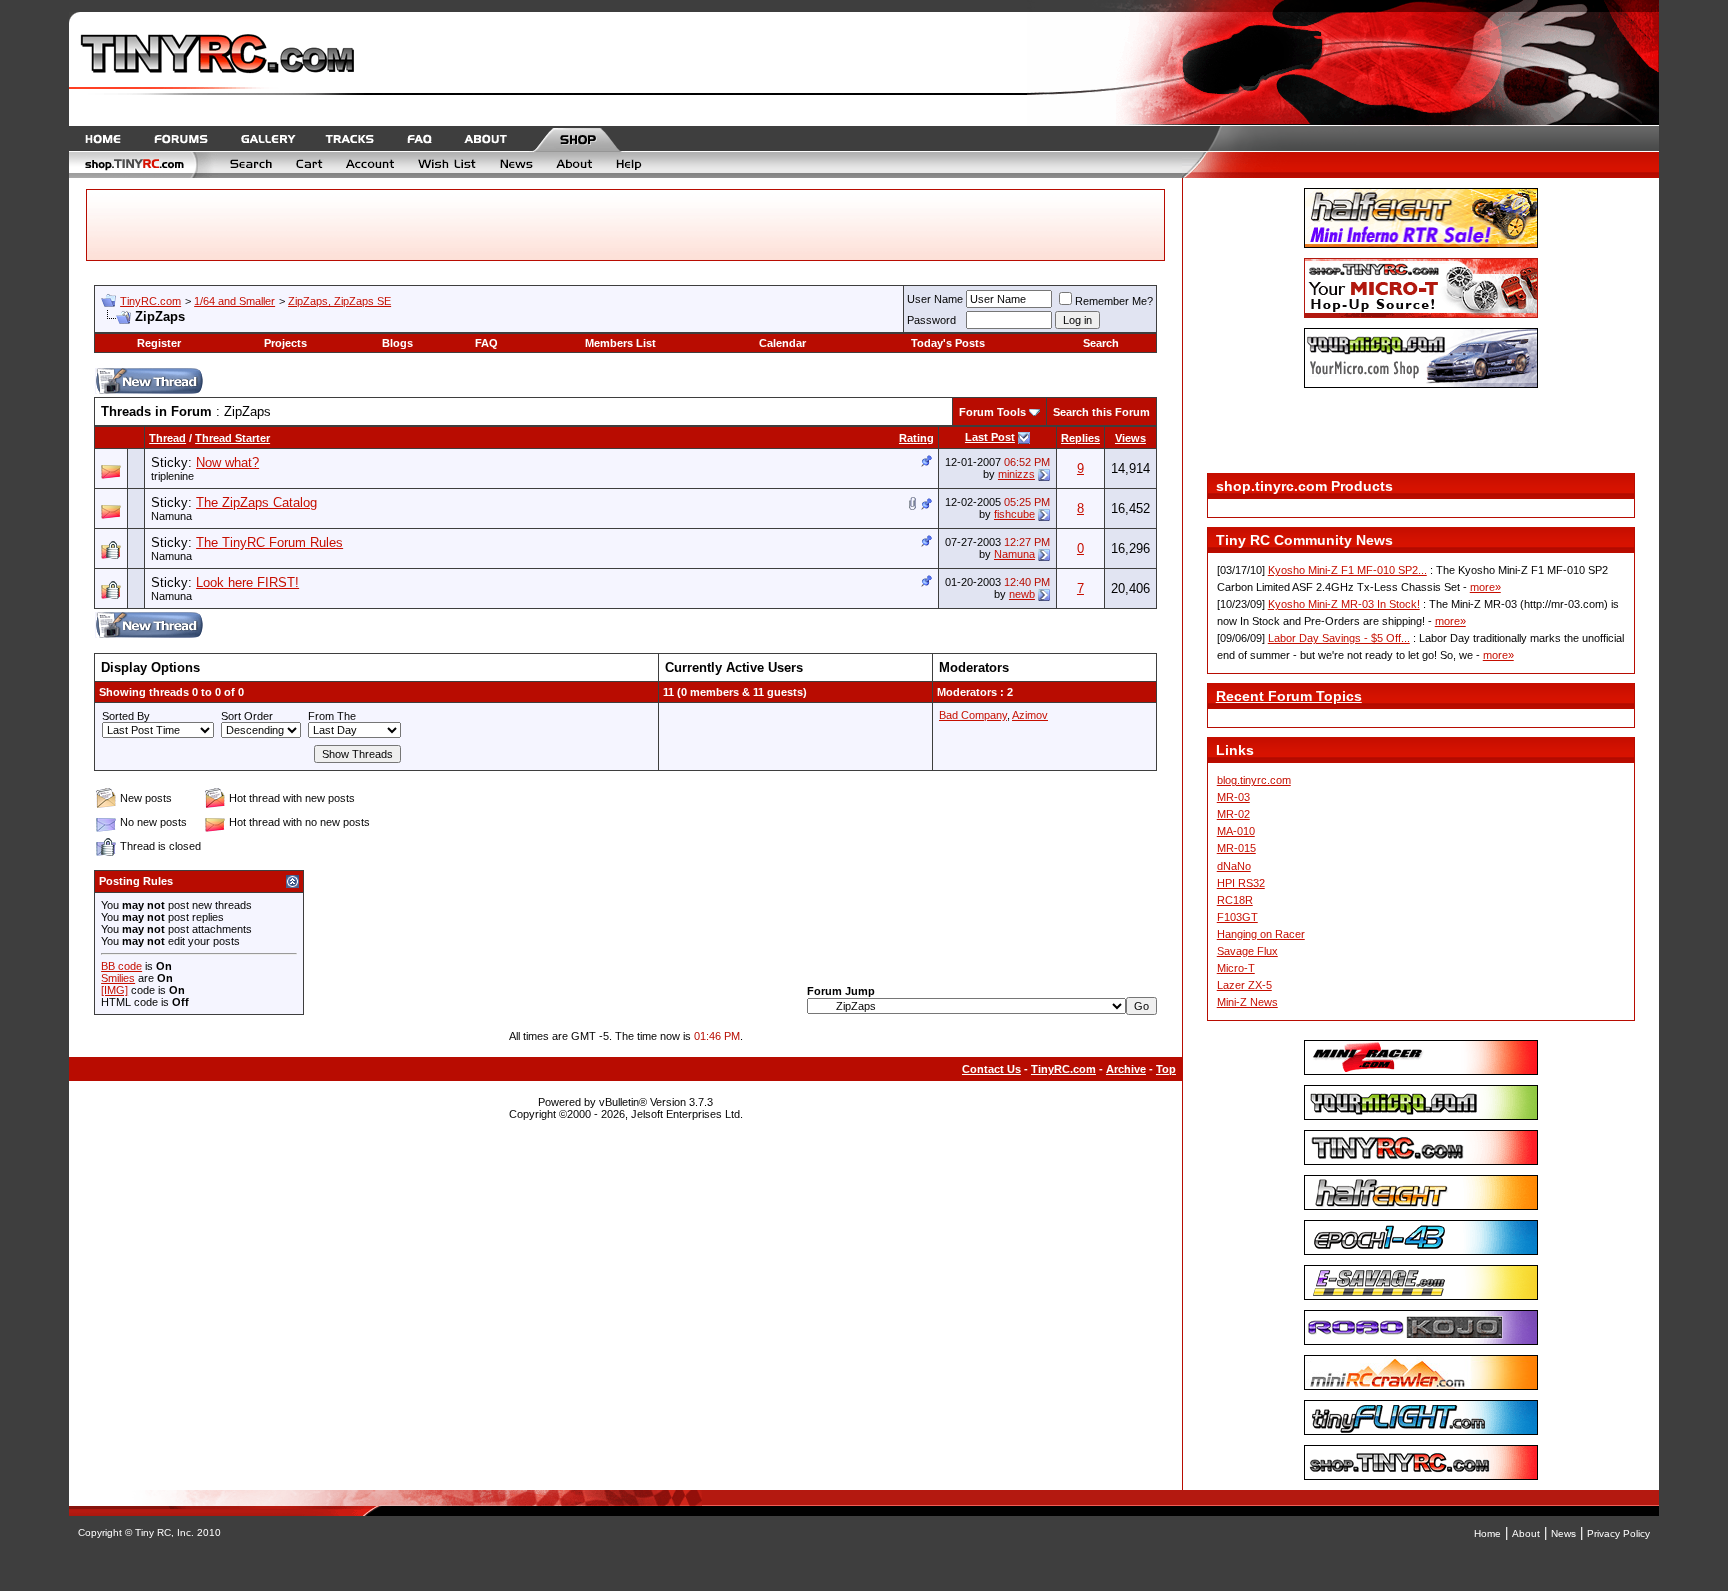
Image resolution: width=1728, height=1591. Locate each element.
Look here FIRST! (247, 582)
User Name (935, 299)
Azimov (1030, 715)
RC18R (1235, 900)
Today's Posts (948, 343)
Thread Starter (232, 438)
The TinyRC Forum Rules (269, 542)
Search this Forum (1101, 412)
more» (1485, 587)
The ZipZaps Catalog (256, 502)
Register (159, 343)
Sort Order (247, 716)
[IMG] (114, 990)
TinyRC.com (150, 301)
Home (1487, 1533)
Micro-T (1236, 968)
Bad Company (973, 715)
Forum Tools (992, 412)
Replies (1080, 438)
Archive (1126, 1069)
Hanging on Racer (1261, 934)
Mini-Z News (1247, 1002)
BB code (121, 966)
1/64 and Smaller (234, 301)
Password (931, 320)
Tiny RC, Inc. (164, 1532)
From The (332, 716)
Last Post (990, 437)
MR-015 (1236, 848)
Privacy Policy (1618, 1533)
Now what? (227, 462)
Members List (620, 343)
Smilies (118, 978)
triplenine (172, 476)
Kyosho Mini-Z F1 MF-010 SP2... (1347, 570)
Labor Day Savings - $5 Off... (1339, 638)
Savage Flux (1247, 951)
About (1526, 1533)
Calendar (782, 343)
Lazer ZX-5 (1244, 985)
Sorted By (126, 716)
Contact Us (991, 1069)
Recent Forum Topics (1289, 696)
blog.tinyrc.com (1254, 780)
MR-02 (1233, 814)
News (1563, 1533)
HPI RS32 (1241, 883)
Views (1130, 438)
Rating (916, 438)
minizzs (1016, 474)
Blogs (397, 343)
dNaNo (1234, 866)
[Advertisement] (1421, 433)
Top (1166, 1069)
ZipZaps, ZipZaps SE (339, 301)
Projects (285, 343)
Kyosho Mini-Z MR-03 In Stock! (1344, 604)
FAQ (486, 343)
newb (1022, 594)
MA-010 (1236, 831)
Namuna (171, 516)
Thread (167, 438)
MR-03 (1233, 797)
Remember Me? (1114, 301)
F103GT (1237, 917)
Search (1101, 343)
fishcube (1014, 514)
